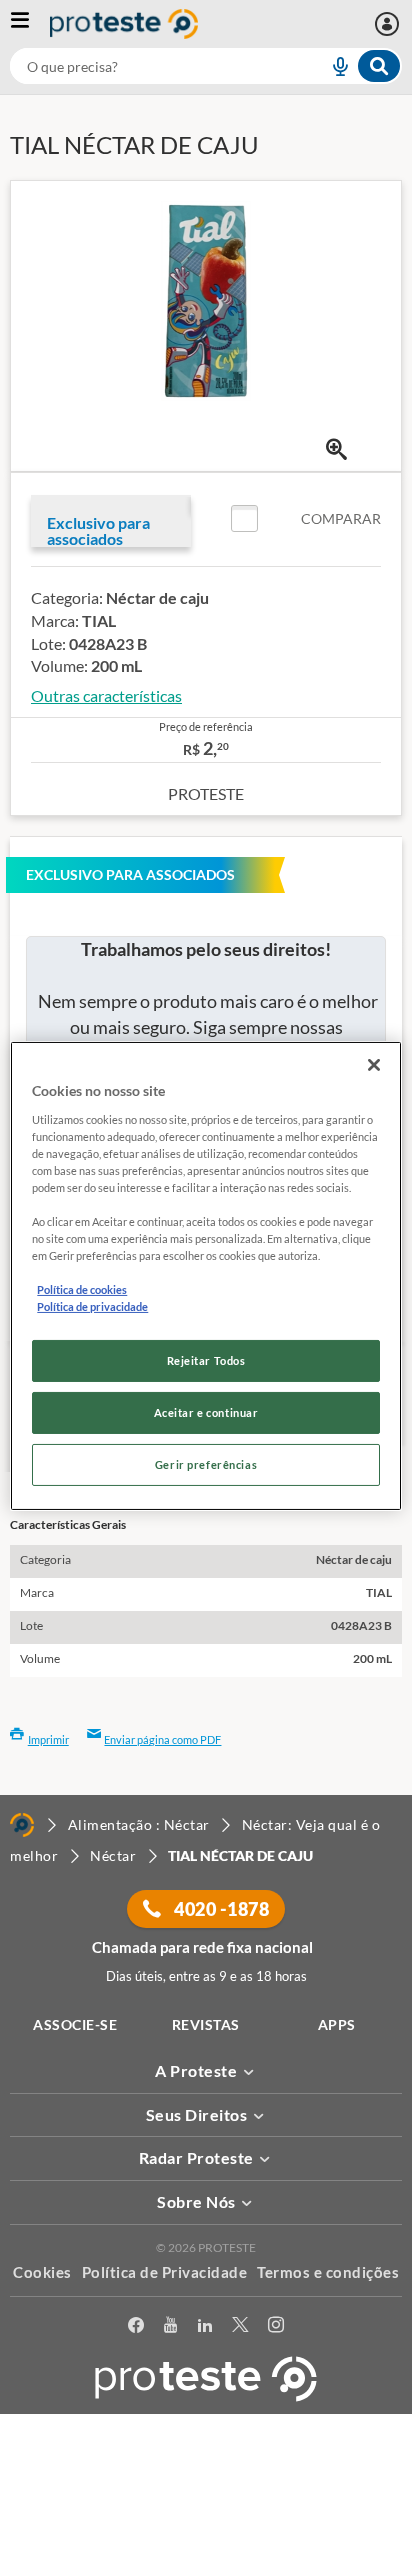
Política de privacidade (92, 1306)
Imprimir (48, 1739)
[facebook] (136, 2328)
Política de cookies (82, 1289)
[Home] (22, 1825)
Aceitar (206, 2540)
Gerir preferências (206, 1464)
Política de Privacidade (165, 2272)
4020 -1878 (220, 1909)
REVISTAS (206, 2024)
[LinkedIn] (205, 2328)
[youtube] (170, 2328)
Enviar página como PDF (162, 1739)
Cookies (42, 2272)
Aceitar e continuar (206, 1412)
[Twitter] (240, 2328)
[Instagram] (276, 2328)
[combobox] (206, 66)
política (195, 2508)
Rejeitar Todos (206, 1360)
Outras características (106, 695)
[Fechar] (374, 1065)
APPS (337, 2024)
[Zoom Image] (336, 449)
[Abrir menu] (30, 24)
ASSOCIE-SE (75, 2024)
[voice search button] (332, 66)
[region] (205, 1276)
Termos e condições (328, 2272)
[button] (306, 519)
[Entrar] (389, 24)
